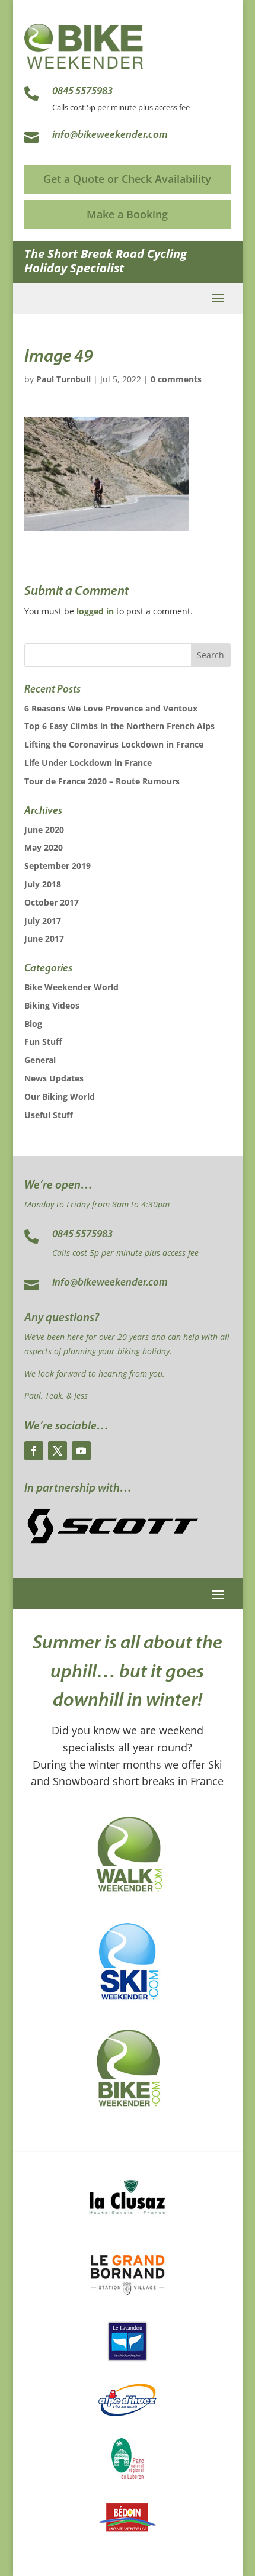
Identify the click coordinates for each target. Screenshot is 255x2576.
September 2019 (58, 866)
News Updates (54, 1078)
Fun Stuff (43, 1041)
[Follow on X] (58, 1451)
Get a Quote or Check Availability (127, 179)
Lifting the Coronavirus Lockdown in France (114, 744)
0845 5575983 (82, 1235)
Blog (33, 1024)
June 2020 (44, 830)
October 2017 (52, 902)
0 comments (176, 379)
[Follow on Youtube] (81, 1451)
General (40, 1060)
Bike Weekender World (71, 987)
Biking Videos (52, 1005)
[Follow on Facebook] (34, 1451)
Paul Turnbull (63, 379)
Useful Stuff (49, 1115)
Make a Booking (127, 214)
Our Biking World (60, 1097)
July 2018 (43, 884)
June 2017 (44, 938)
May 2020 (44, 847)
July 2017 (43, 921)
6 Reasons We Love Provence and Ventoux (111, 708)
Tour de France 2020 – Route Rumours (102, 781)
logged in (95, 611)
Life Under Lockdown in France (88, 763)
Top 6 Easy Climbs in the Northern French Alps (119, 726)
